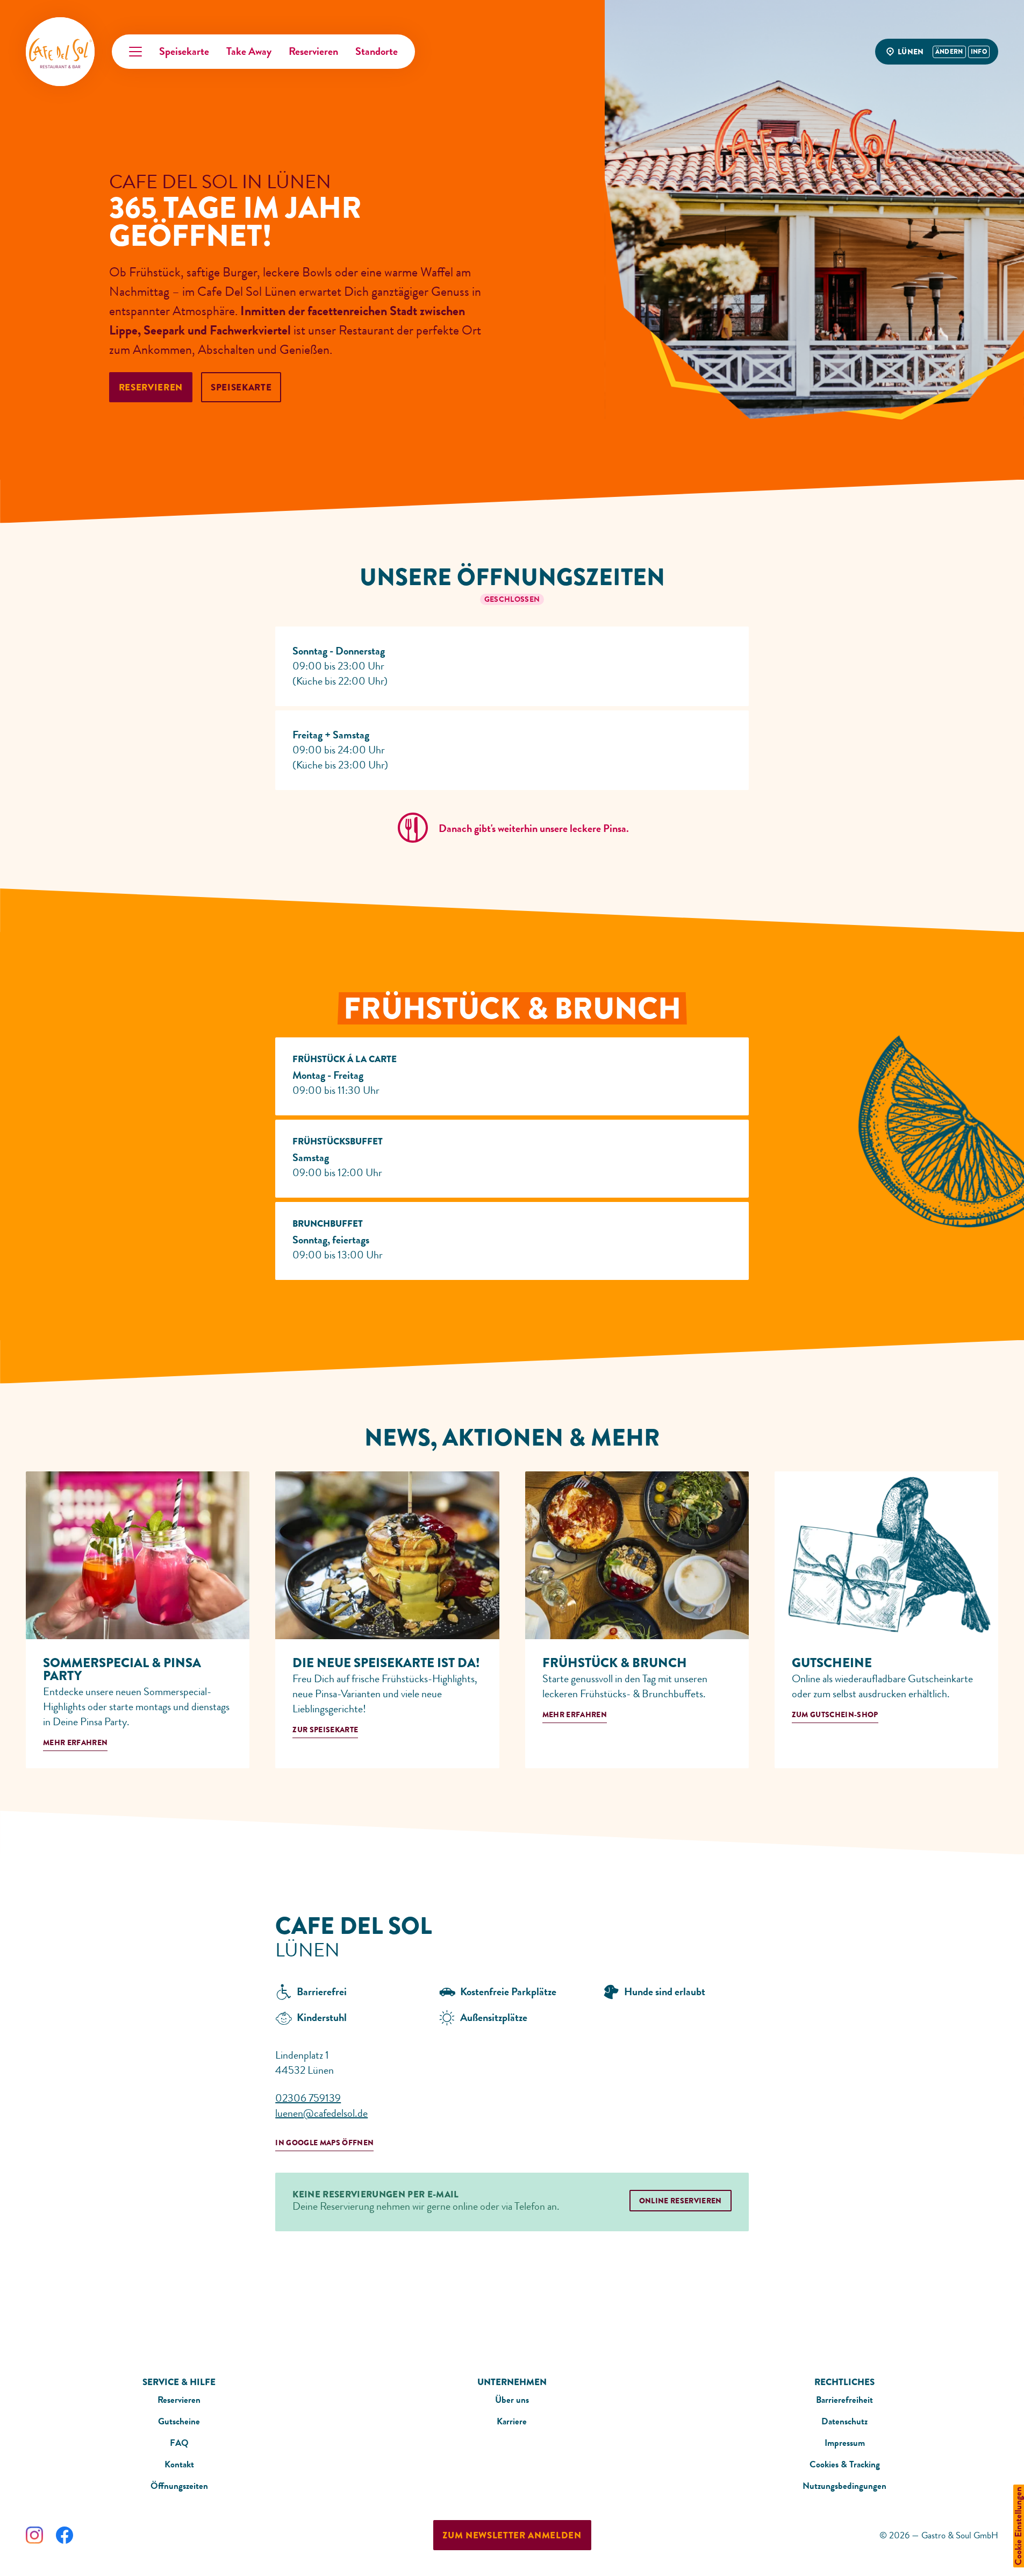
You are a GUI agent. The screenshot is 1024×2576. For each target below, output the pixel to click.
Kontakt (179, 2464)
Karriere (512, 2421)
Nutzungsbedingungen (844, 2486)
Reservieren (179, 2400)
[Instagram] (34, 2535)
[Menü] (135, 52)
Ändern (949, 52)
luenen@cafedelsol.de (321, 2113)
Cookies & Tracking (845, 2464)
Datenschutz (844, 2421)
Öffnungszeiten (179, 2486)
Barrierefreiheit (844, 2400)
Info (979, 52)
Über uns (512, 2400)
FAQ (179, 2443)
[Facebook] (65, 2535)
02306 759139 (308, 2098)
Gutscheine (179, 2421)
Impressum (845, 2443)
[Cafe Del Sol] (60, 52)
